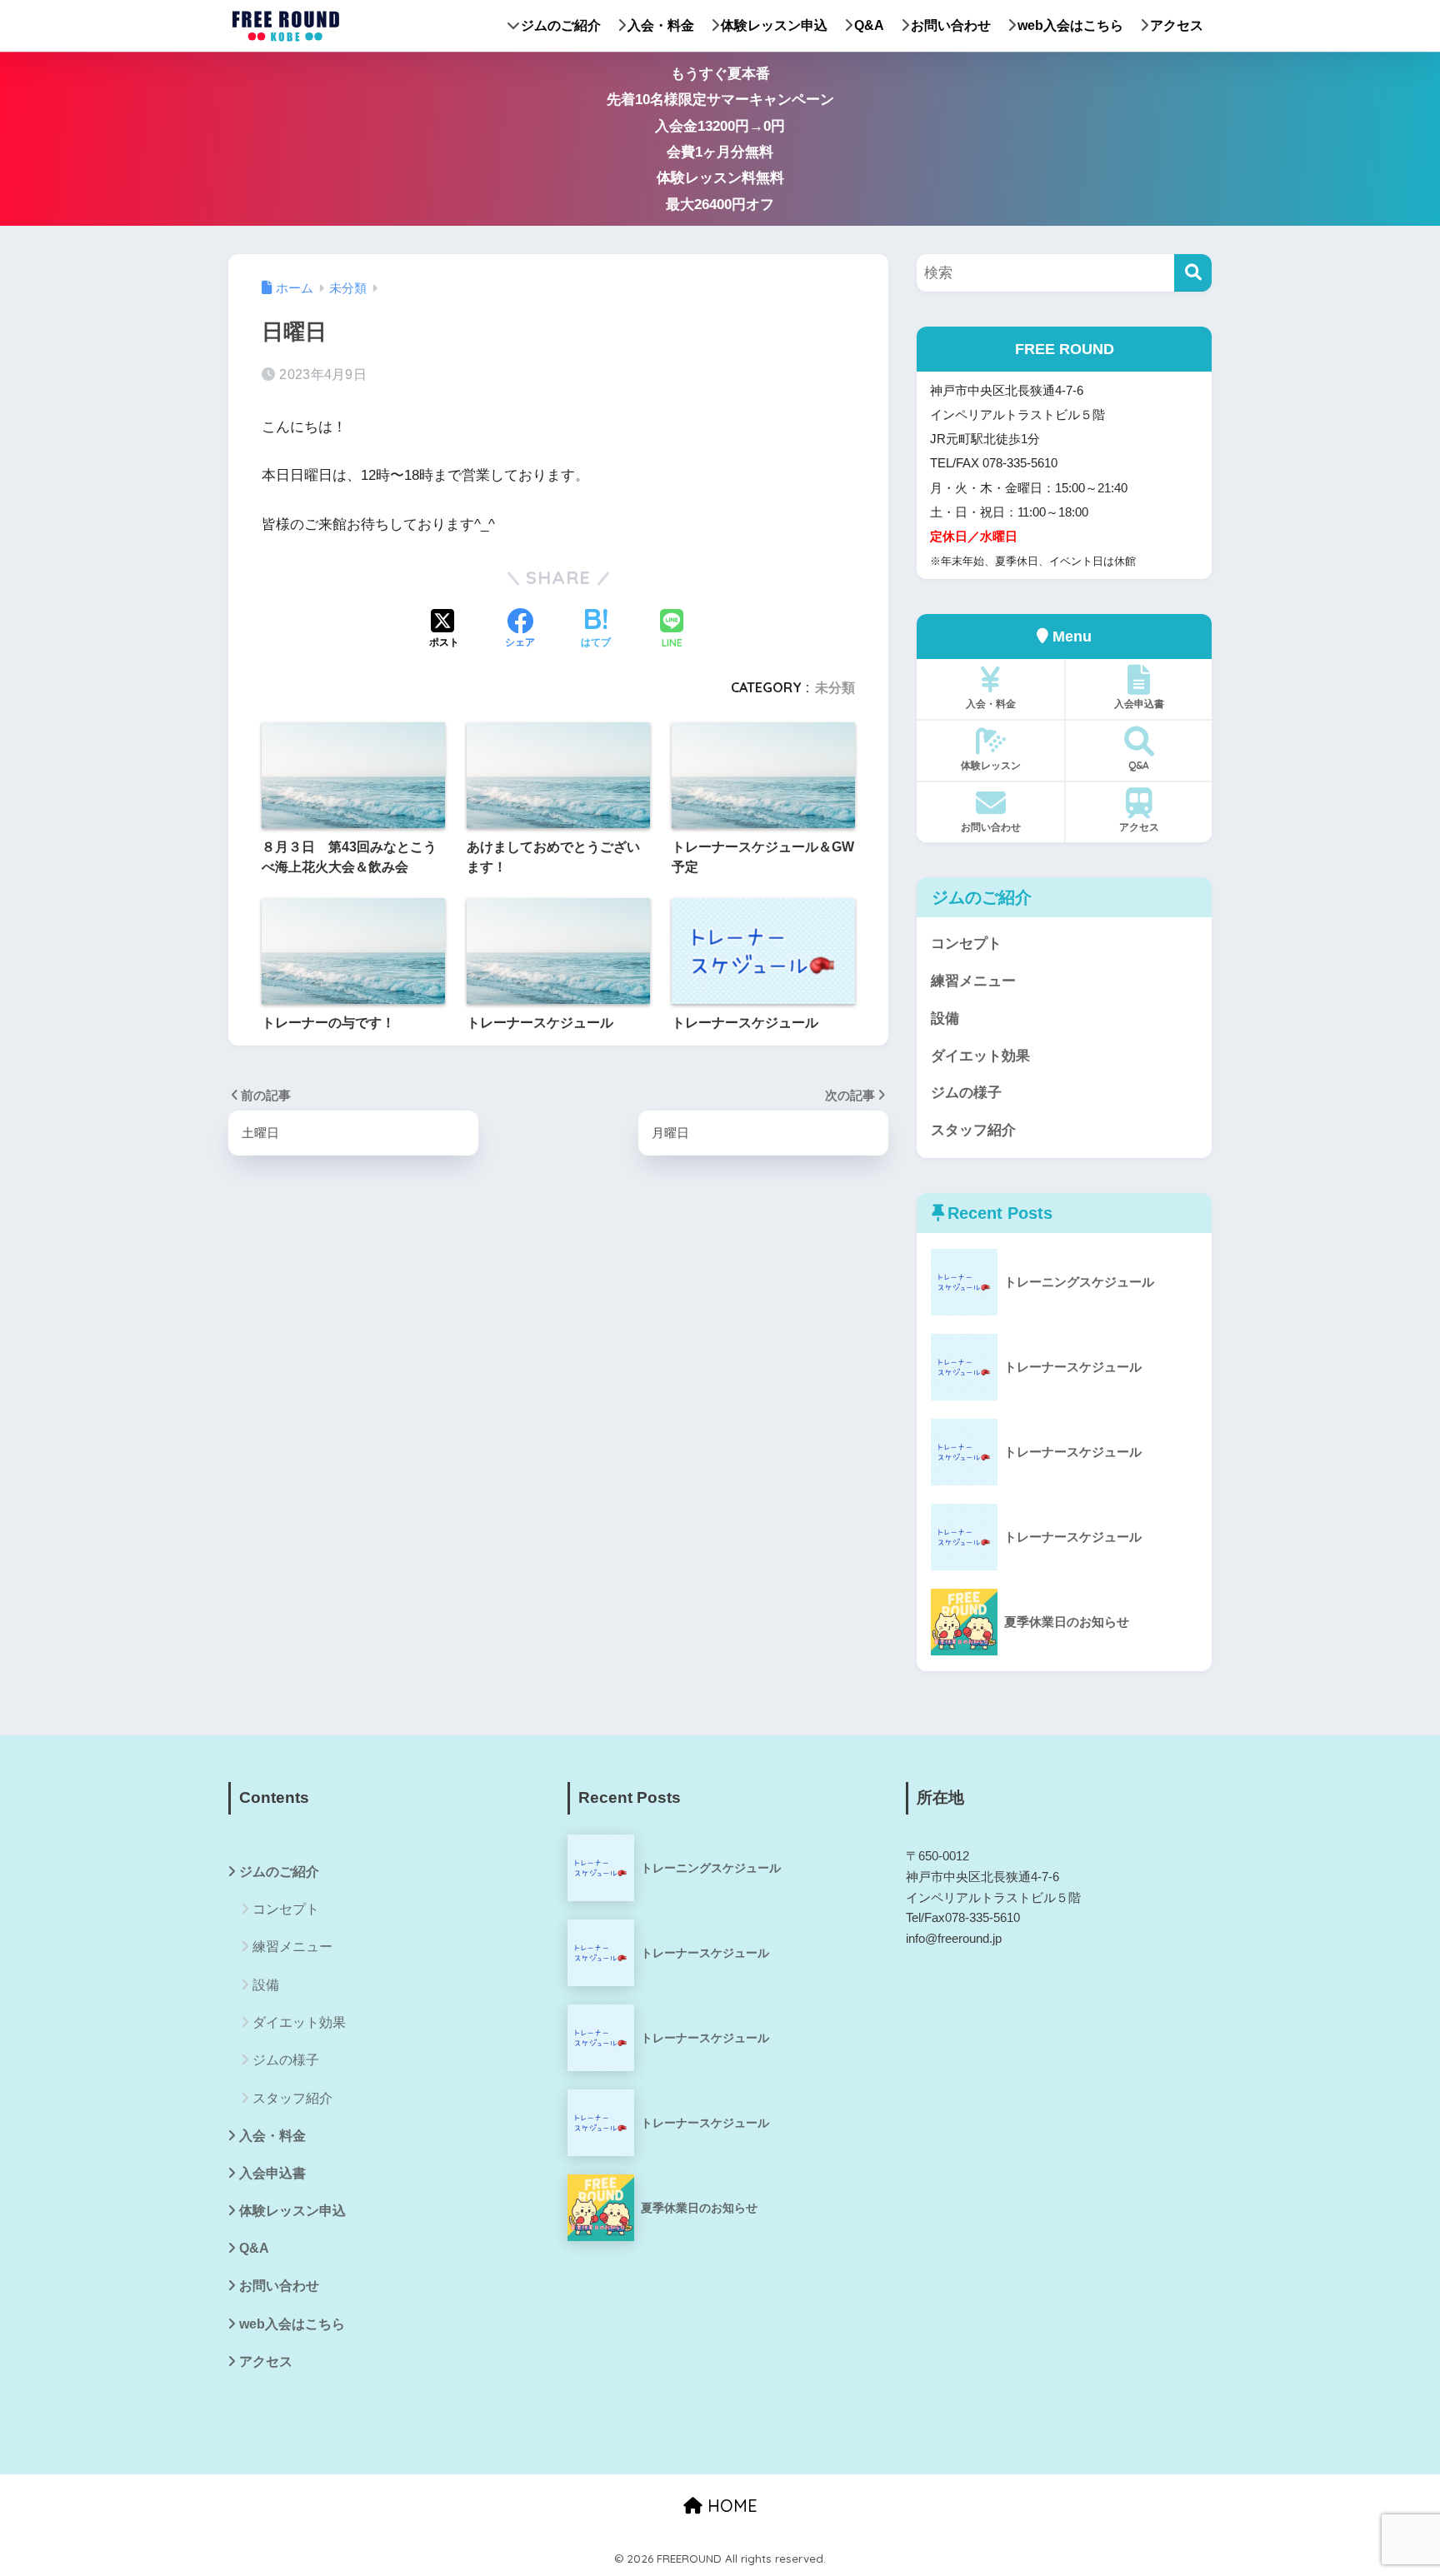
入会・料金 (661, 25)
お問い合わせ (951, 25)
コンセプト (966, 944)
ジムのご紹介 (561, 25)
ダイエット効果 (980, 1056)
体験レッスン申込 (774, 25)
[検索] (1193, 273)
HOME (730, 2506)
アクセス (1177, 25)
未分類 (835, 687)
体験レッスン (991, 765)
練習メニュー (973, 981)
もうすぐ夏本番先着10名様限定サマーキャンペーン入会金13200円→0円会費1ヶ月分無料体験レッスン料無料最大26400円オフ (720, 139)
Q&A (869, 25)
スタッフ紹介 (973, 1130)
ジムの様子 (966, 1093)
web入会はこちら (1070, 25)
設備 (945, 1018)
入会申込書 (1139, 704)
